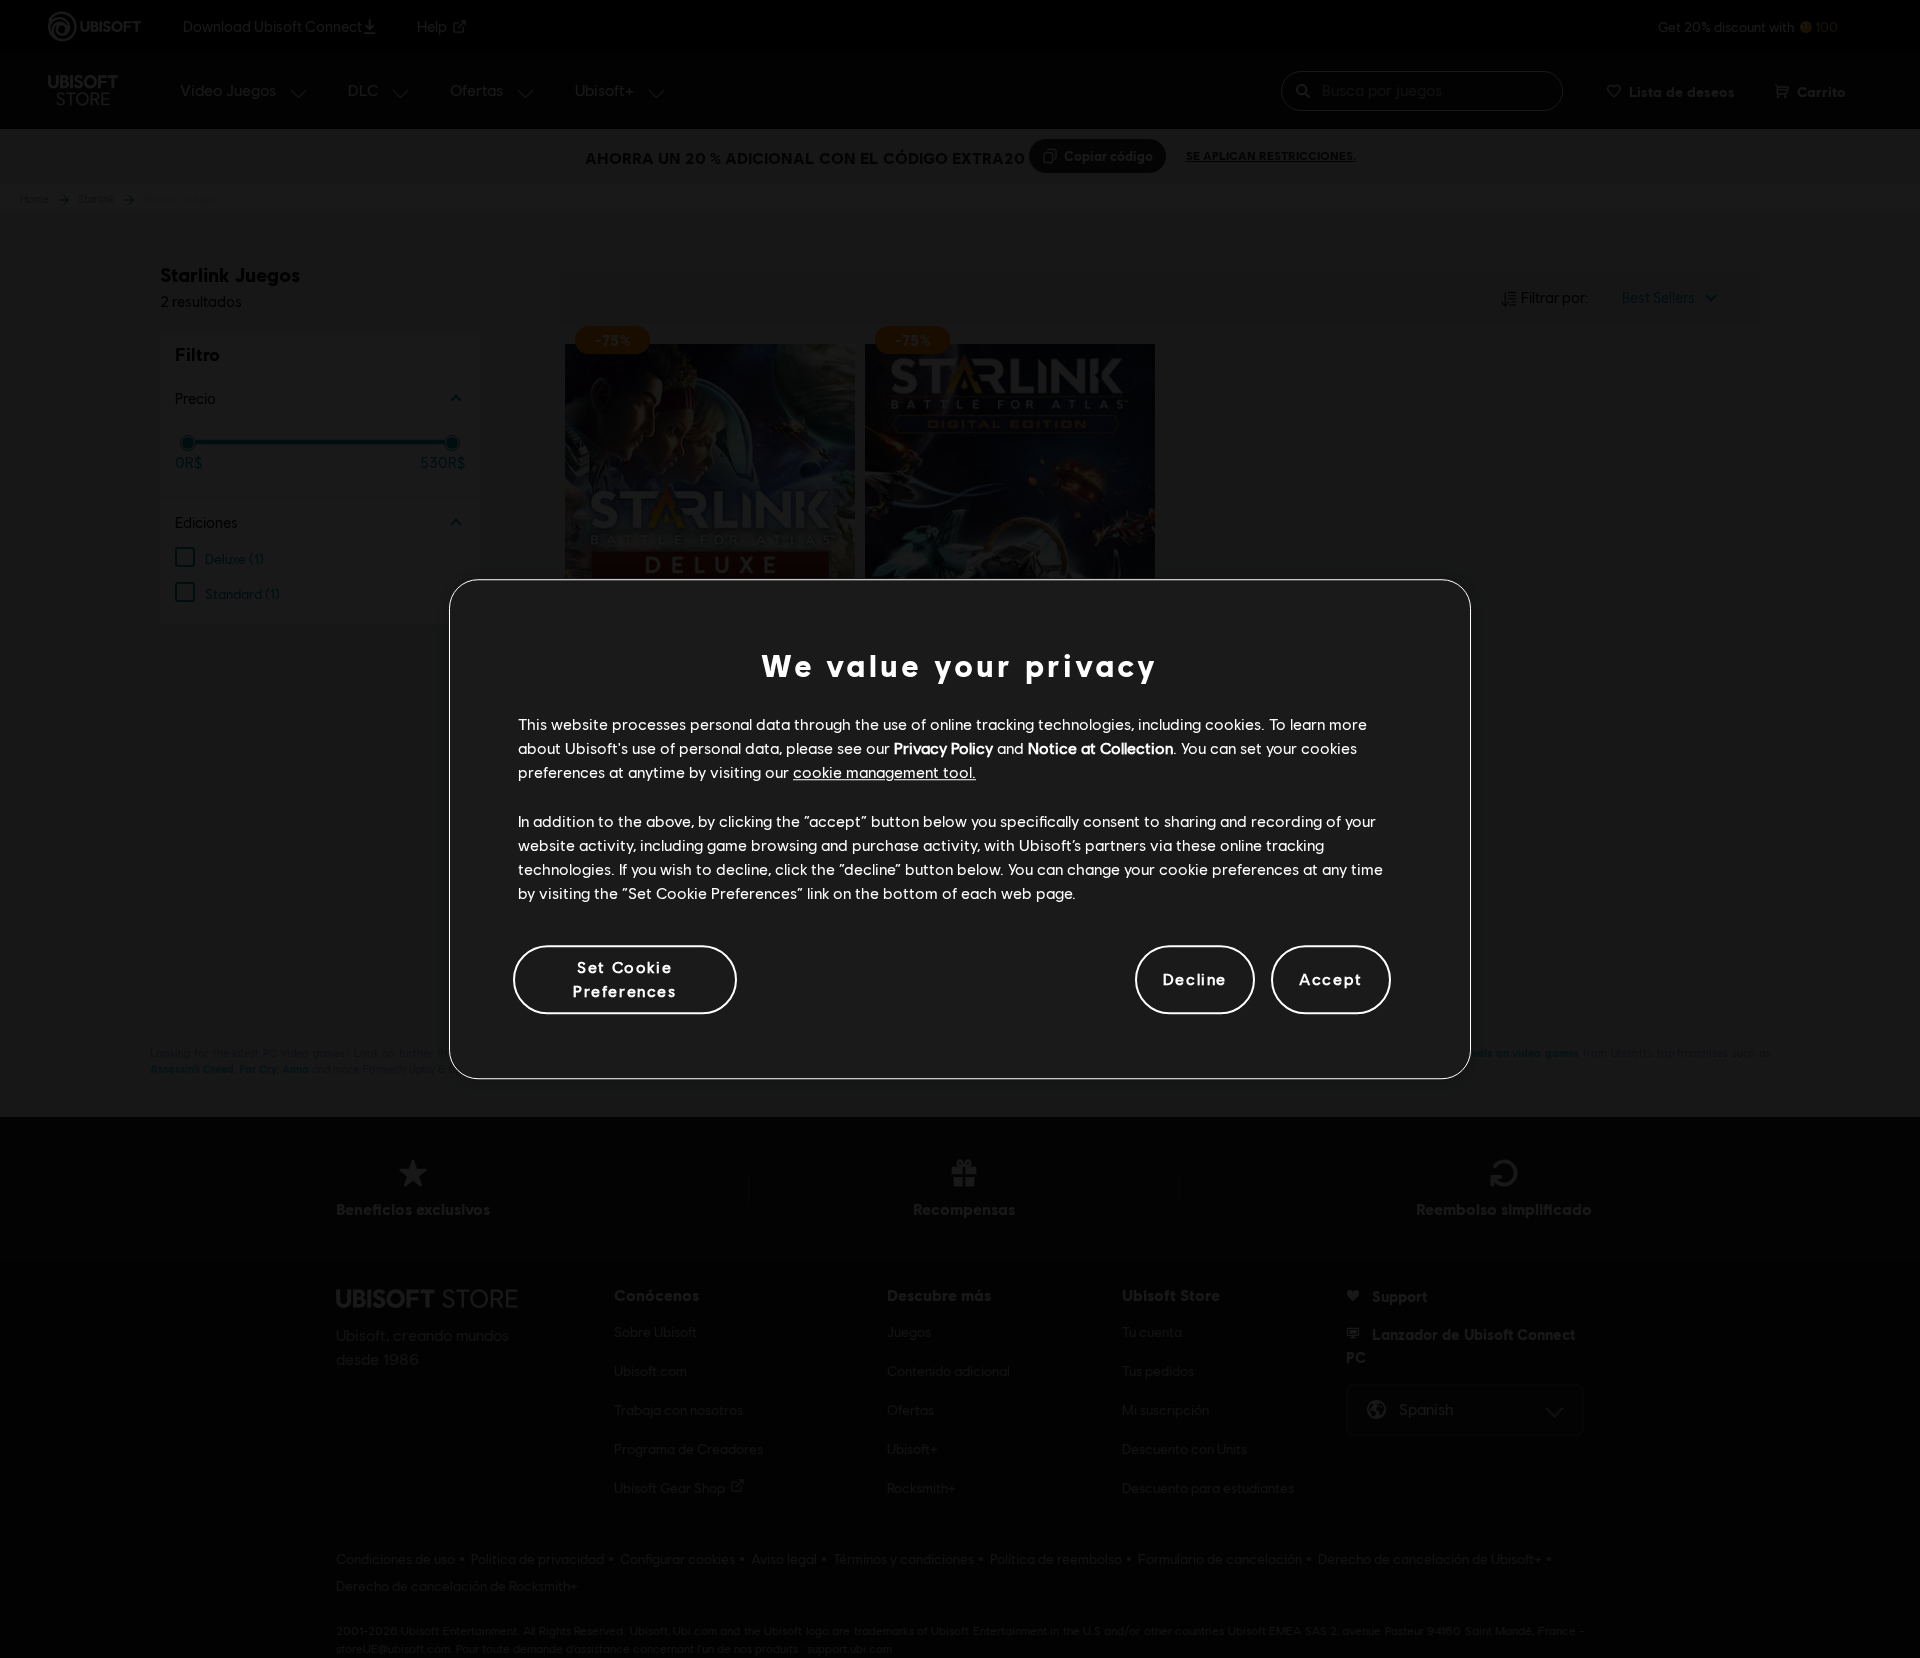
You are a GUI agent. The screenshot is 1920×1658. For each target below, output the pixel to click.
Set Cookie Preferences (625, 978)
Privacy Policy (943, 747)
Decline (1195, 979)
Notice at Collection (1100, 747)
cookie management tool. (884, 772)
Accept (1331, 979)
